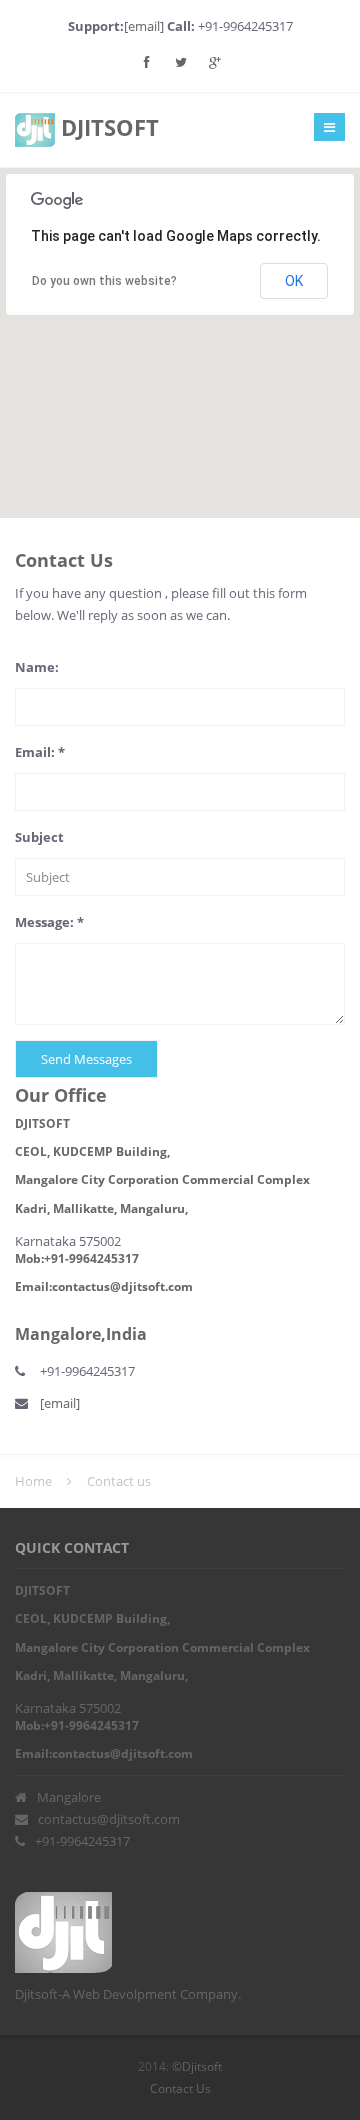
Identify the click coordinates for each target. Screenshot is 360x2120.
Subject (39, 837)
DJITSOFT (107, 127)
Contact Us (180, 2088)
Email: (40, 752)
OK (294, 281)
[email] (145, 26)
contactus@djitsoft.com (109, 1819)
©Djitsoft (195, 2066)
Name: (37, 667)
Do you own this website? (104, 281)
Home (33, 1481)
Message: (49, 922)
